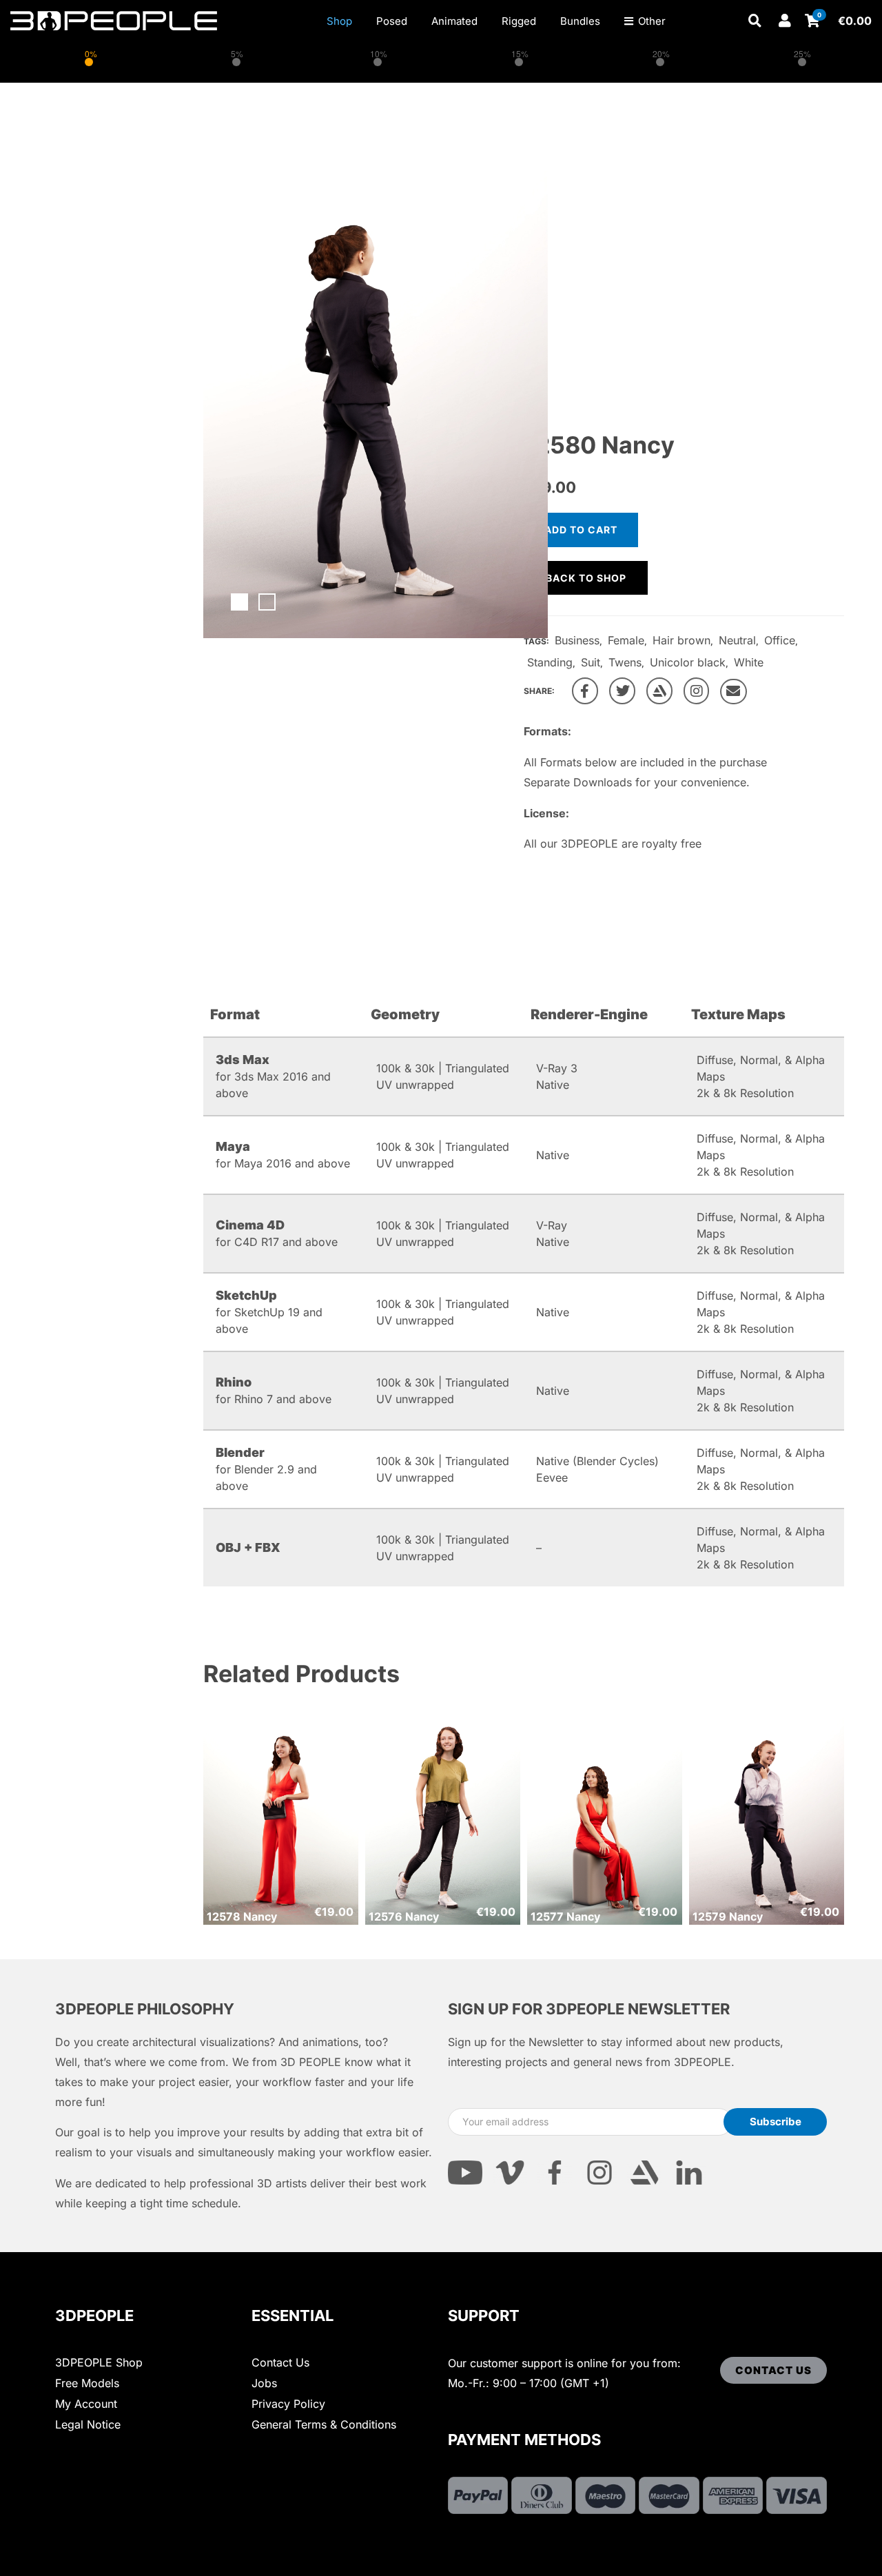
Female (626, 640)
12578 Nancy (242, 1916)
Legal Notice (88, 2424)
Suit (591, 662)
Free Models (87, 2383)
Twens (625, 662)
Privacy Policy (288, 2404)
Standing (550, 662)
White (749, 662)
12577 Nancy (565, 1916)
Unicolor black (688, 662)
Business (577, 640)
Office (780, 640)
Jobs (264, 2383)
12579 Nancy (728, 1916)
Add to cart (581, 530)
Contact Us (280, 2362)
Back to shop (586, 578)
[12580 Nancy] (585, 691)
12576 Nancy (404, 1916)
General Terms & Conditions (324, 2424)
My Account (86, 2404)
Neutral (737, 640)
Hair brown (681, 640)
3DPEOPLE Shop (99, 2362)
